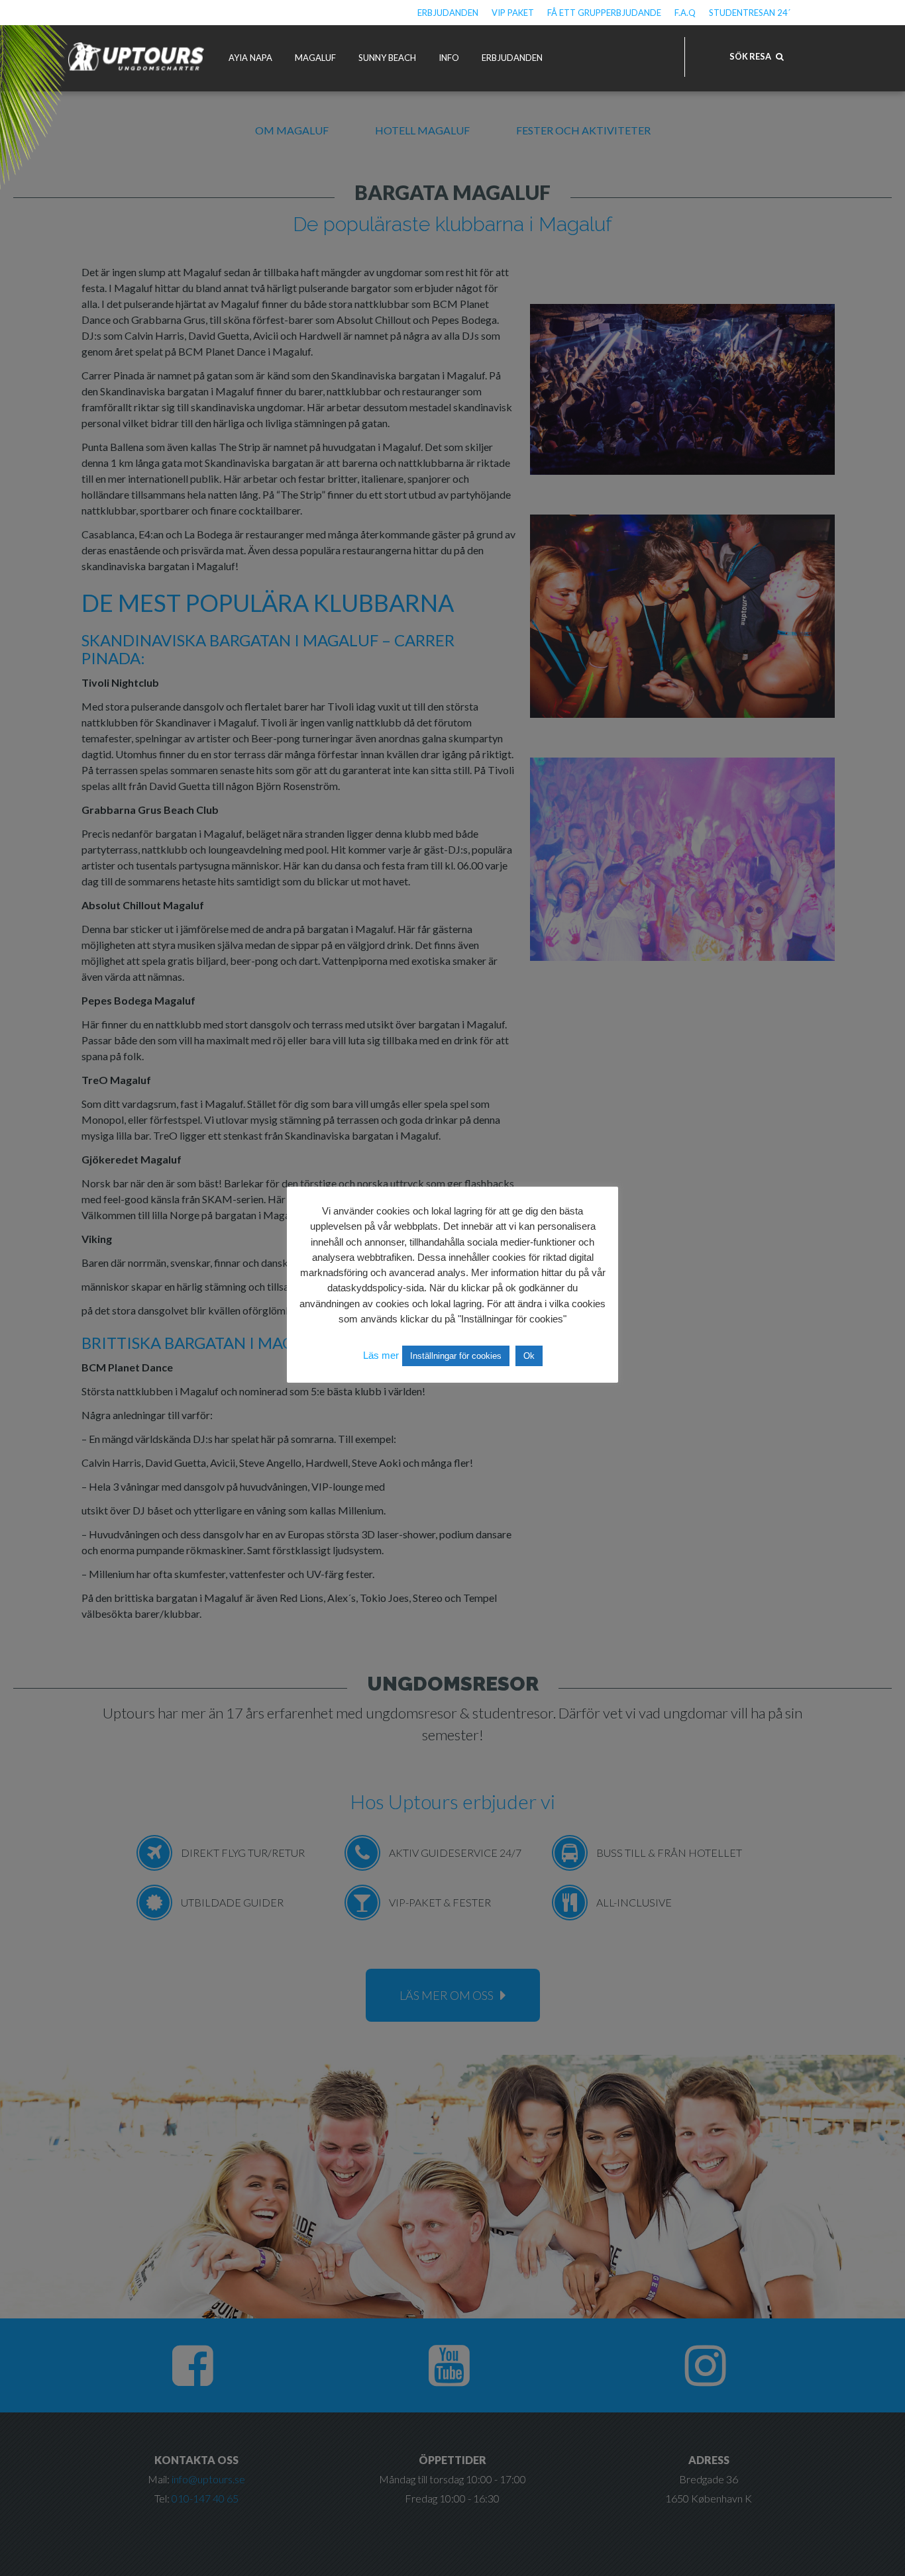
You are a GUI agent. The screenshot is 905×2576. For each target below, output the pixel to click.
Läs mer (381, 1355)
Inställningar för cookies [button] (456, 1356)
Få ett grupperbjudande (604, 13)
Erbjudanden (448, 13)
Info (449, 58)
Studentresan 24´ (750, 13)
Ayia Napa (250, 58)
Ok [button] (529, 1356)
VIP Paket (513, 13)
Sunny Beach (387, 58)
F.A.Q (685, 13)
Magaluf (315, 58)
